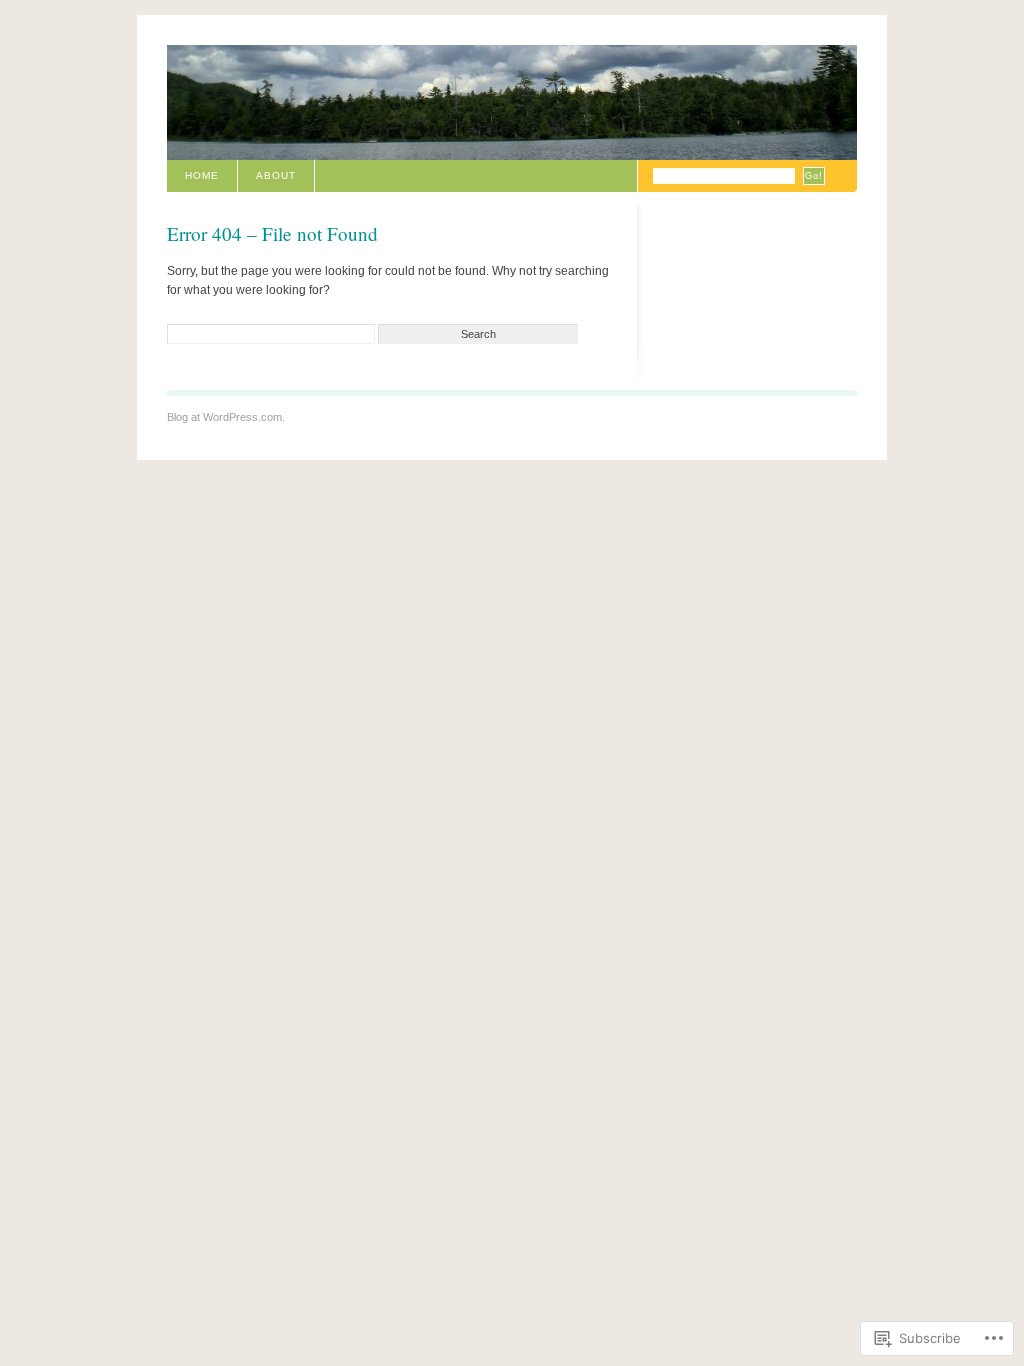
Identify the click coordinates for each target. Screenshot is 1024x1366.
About (276, 175)
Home (202, 175)
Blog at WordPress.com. (226, 417)
